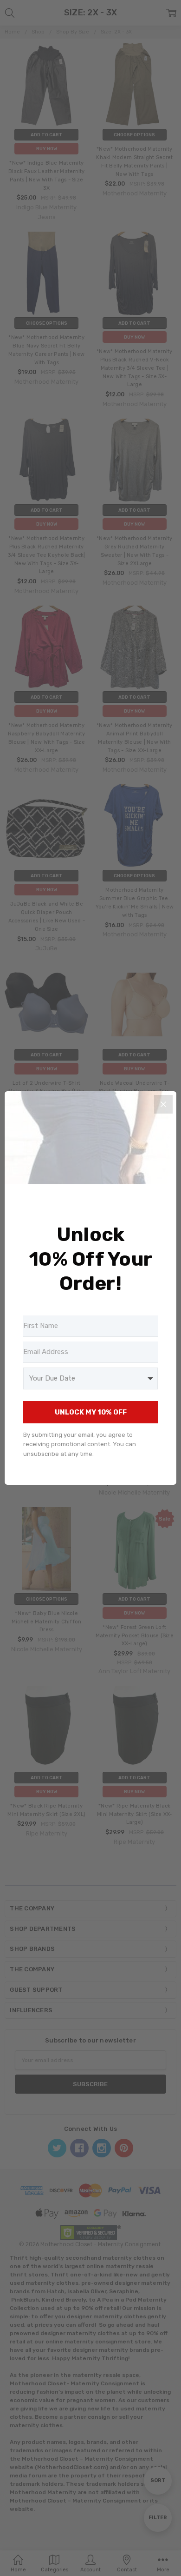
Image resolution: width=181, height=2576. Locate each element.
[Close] (163, 1104)
